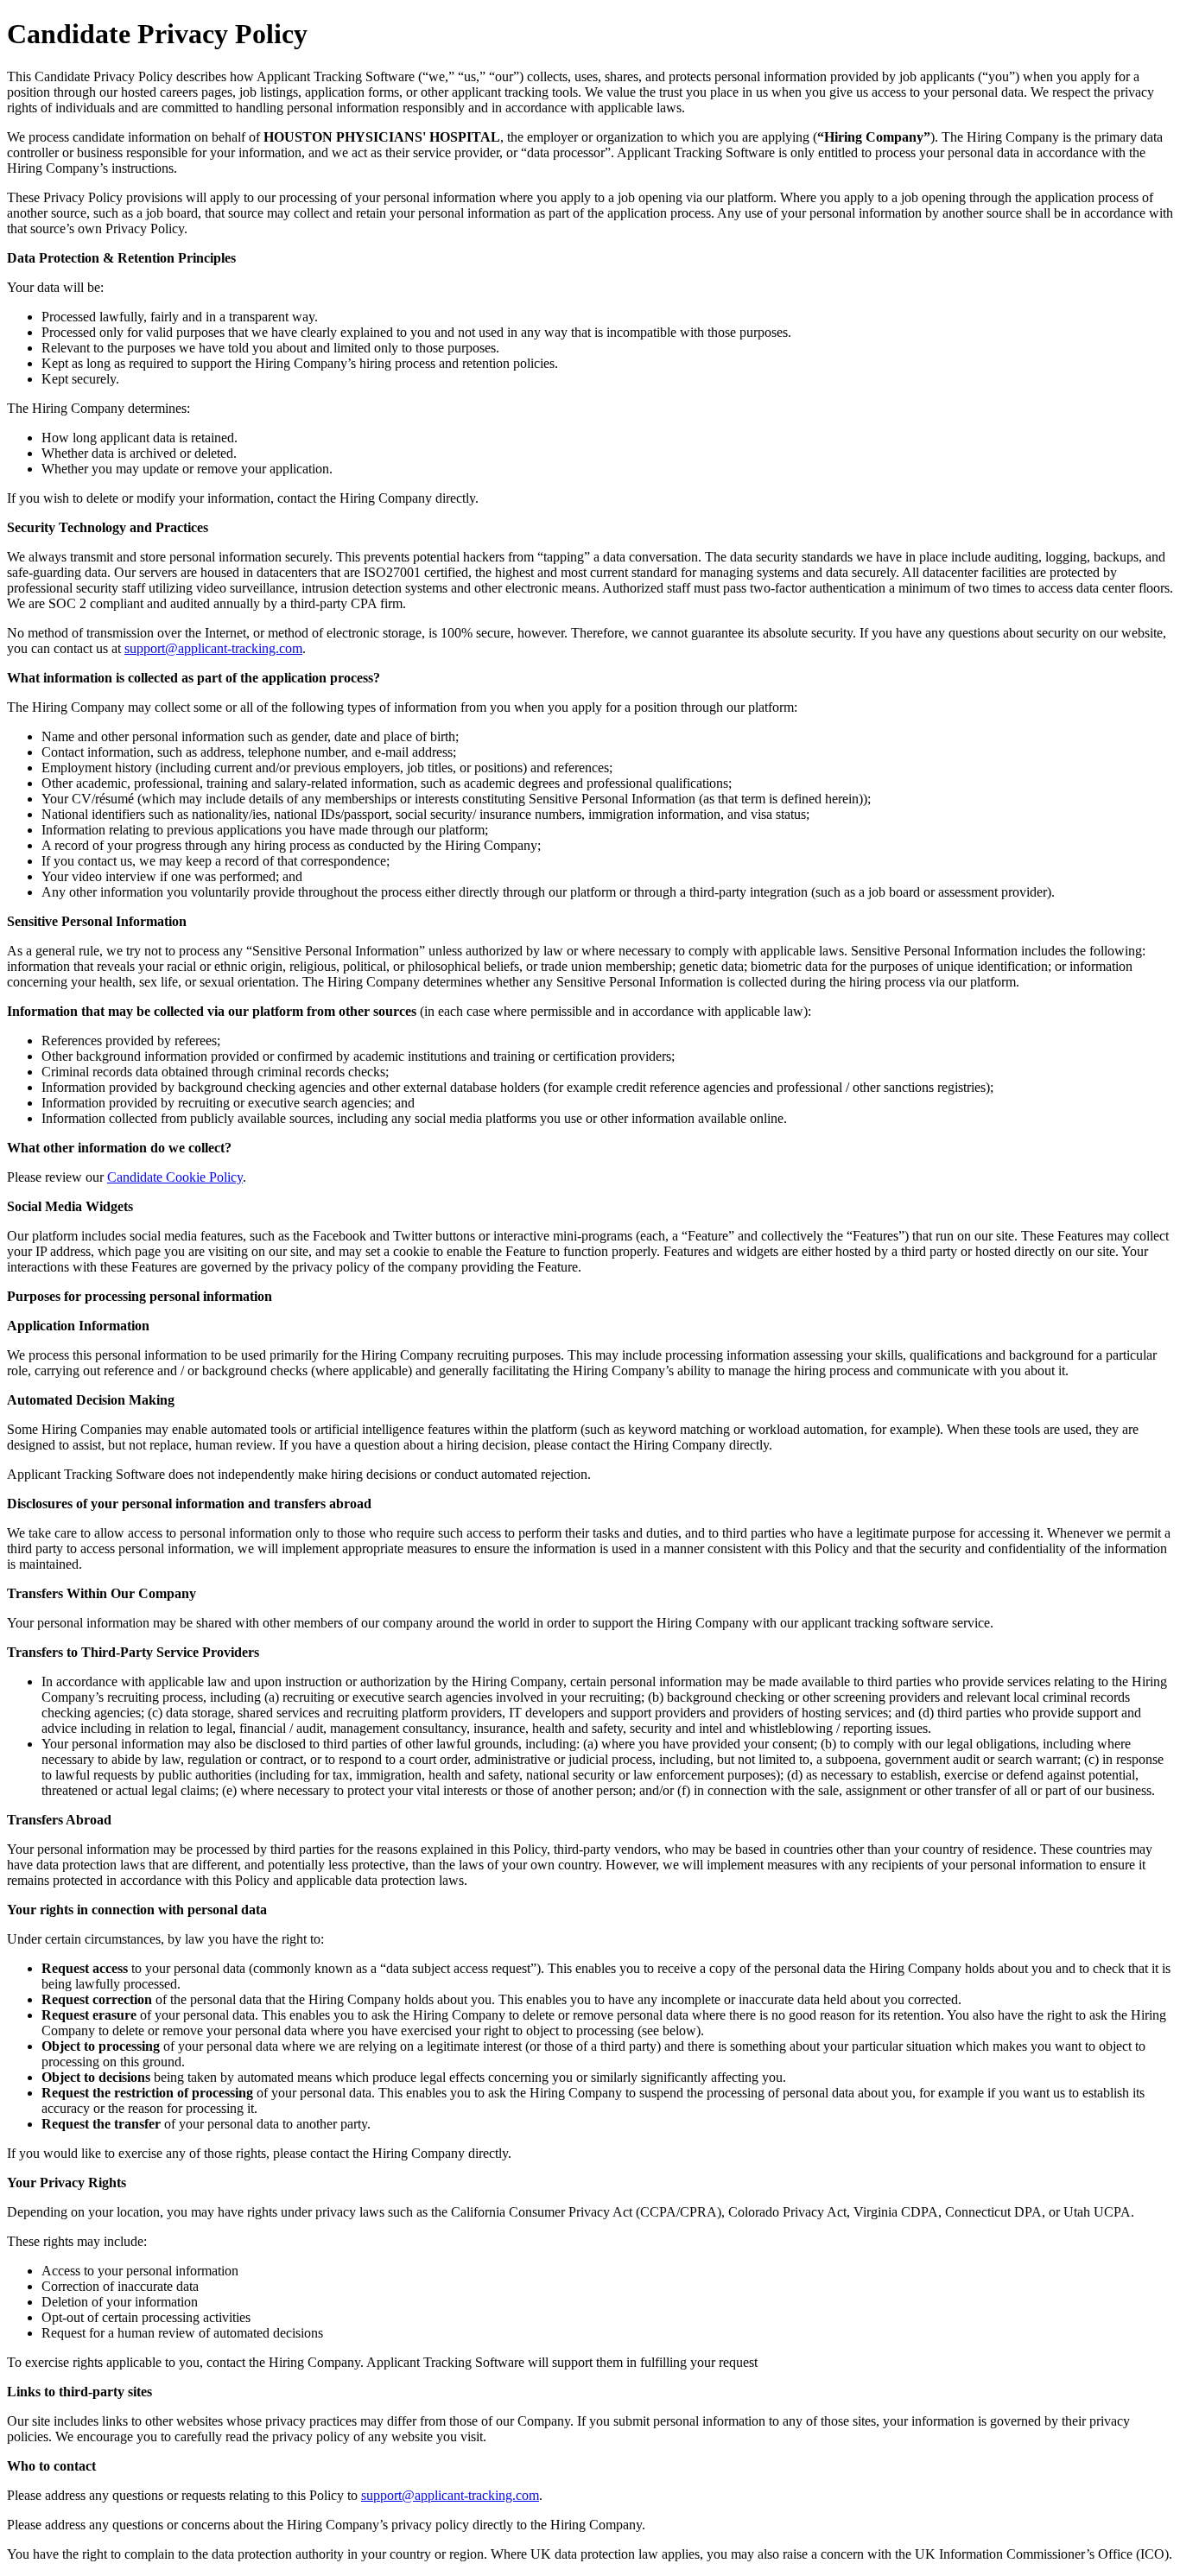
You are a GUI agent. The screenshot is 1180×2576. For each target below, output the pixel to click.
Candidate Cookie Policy (175, 1177)
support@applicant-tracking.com (213, 648)
